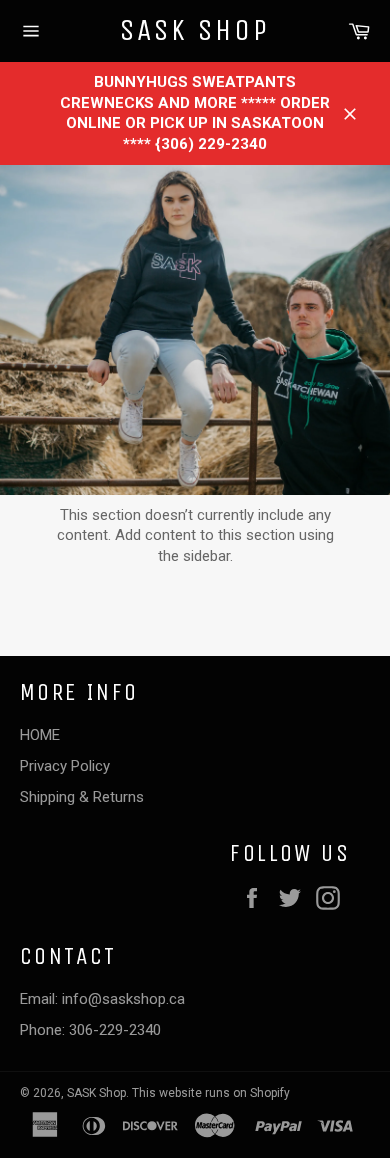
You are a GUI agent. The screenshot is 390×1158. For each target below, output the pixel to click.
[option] (195, 330)
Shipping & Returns (82, 797)
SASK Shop (195, 30)
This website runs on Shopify (211, 1093)
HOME (40, 735)
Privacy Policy (65, 766)
